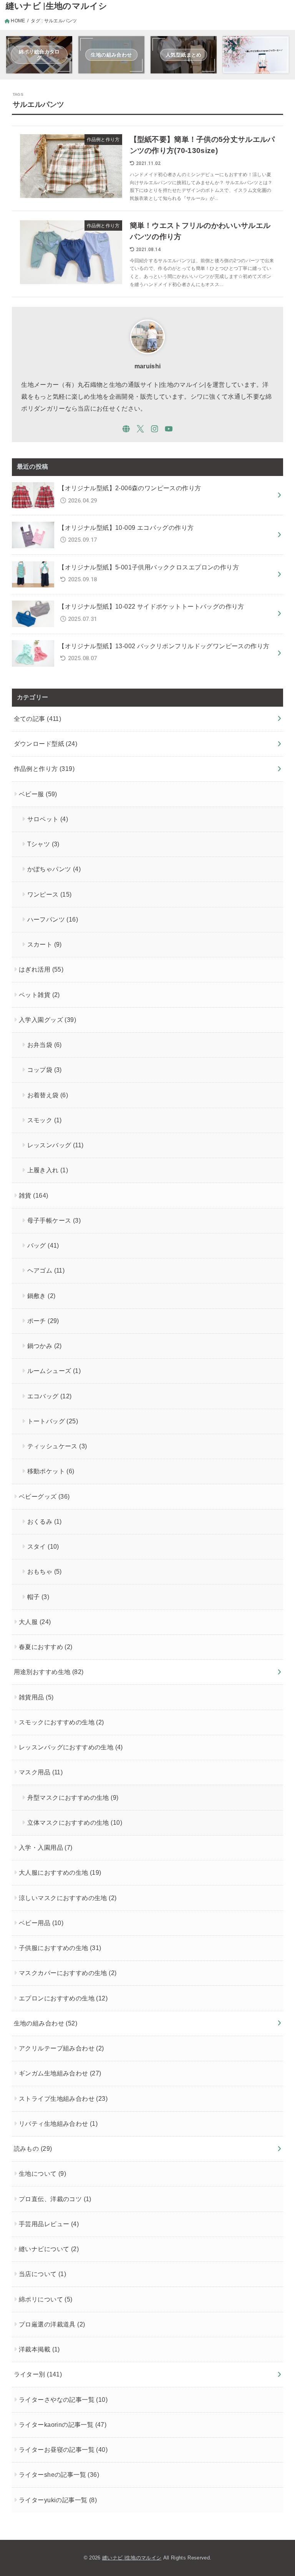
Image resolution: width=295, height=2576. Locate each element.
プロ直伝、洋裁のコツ (55, 2199)
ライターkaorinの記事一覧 (63, 2425)
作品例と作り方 (44, 769)
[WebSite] (126, 429)
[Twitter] (140, 429)
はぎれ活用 (41, 969)
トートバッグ (53, 1421)
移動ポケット (51, 1471)
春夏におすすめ (46, 1647)
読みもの (33, 2148)
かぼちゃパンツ (54, 869)
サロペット (48, 819)
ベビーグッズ (44, 1496)
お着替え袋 (48, 1095)
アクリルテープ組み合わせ (61, 2048)
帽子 (38, 1597)
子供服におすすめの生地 (60, 1948)
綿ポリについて (46, 2299)
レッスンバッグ (56, 1145)
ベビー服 (38, 794)
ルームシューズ (54, 1371)
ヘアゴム (46, 1270)
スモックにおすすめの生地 (61, 1722)
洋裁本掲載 (39, 2349)
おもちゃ (45, 1571)
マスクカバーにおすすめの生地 (68, 1973)
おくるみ (45, 1521)
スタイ (43, 1546)
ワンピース (50, 894)
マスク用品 (41, 1772)
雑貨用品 (36, 1697)
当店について (42, 2274)
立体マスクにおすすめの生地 (75, 1822)
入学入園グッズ (47, 1020)
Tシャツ (43, 844)
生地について (42, 2173)
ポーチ (43, 1321)
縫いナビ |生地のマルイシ (57, 6)
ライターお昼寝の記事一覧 (63, 2450)
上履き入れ (48, 1170)
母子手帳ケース (54, 1220)
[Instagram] (155, 429)
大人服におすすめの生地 (60, 1872)
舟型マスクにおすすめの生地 (73, 1797)
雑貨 (33, 1195)
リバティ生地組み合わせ (58, 2123)
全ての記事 (38, 719)
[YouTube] (169, 429)
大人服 (35, 1622)
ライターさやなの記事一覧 (63, 2400)
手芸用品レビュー (49, 2224)
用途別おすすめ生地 (49, 1672)
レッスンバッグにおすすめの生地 (71, 1747)
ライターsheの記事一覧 (59, 2474)
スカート (45, 944)
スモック (45, 1120)
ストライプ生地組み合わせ (63, 2098)
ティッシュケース (57, 1446)
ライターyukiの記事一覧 (58, 2500)
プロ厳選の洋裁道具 (52, 2324)
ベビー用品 (41, 1923)
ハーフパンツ (53, 919)
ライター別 (38, 2374)
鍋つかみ (45, 1346)
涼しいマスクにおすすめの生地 (68, 1898)
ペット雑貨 (39, 995)
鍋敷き (41, 1296)
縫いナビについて (49, 2249)
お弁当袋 (45, 1045)
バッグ (43, 1245)
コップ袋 (45, 1070)
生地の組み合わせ (46, 2023)
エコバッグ (50, 1396)
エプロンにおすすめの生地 (63, 1998)
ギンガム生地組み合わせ (60, 2073)
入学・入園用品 (46, 1847)
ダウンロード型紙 (46, 744)
